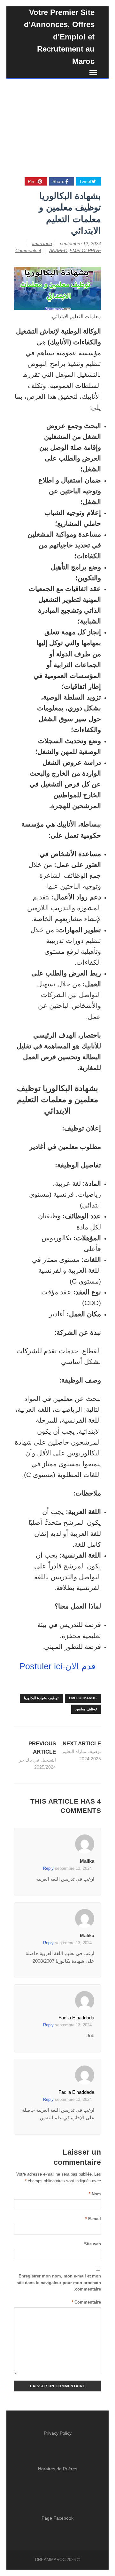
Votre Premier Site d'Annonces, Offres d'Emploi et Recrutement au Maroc (59, 37)
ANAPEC (58, 250)
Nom (95, 2194)
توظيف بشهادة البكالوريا (41, 1698)
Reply (48, 1868)
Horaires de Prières (58, 2469)
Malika (87, 1861)
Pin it (33, 181)
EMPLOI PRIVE (85, 250)
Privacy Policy (58, 2433)
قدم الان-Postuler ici (57, 1666)
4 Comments (28, 250)
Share (58, 181)
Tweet (85, 181)
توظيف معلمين (86, 1709)
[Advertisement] (57, 122)
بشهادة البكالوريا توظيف (57, 1088)
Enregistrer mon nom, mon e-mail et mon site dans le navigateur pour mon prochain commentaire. (59, 2283)
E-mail (93, 2219)
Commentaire (86, 2302)
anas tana (42, 243)
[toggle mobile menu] (95, 73)
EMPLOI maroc (83, 1698)
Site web (92, 2244)
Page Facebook (57, 2518)
